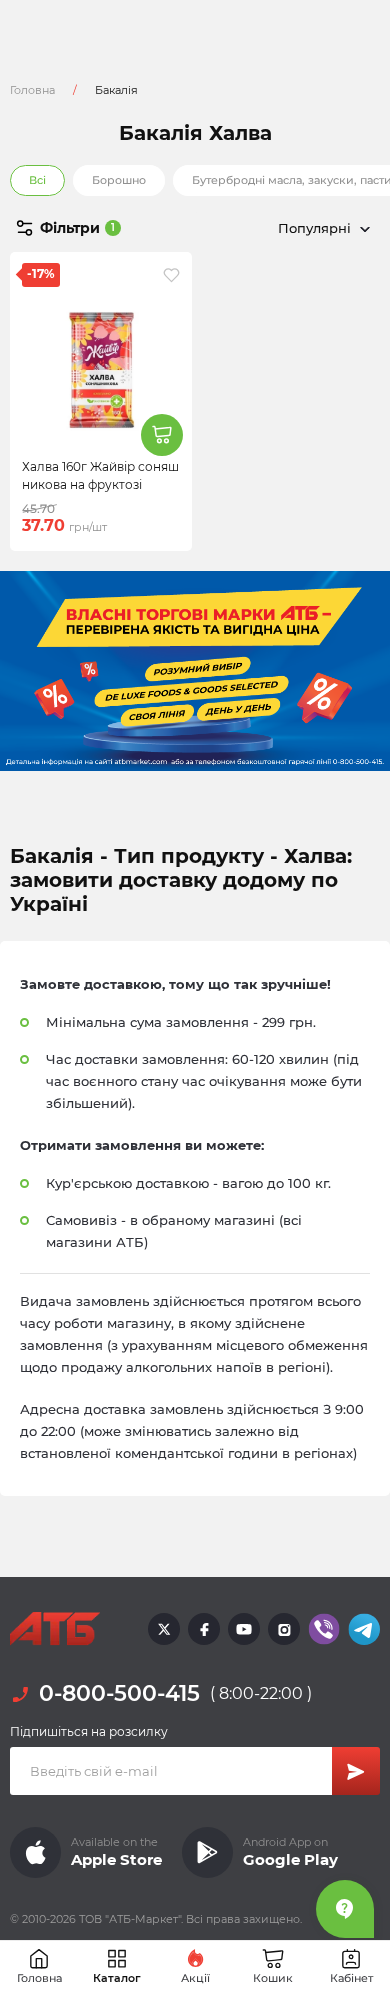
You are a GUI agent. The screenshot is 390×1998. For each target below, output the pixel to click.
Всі (37, 180)
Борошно (119, 180)
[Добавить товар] (162, 435)
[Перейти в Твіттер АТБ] (164, 1629)
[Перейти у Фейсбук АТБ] (204, 1629)
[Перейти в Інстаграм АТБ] (284, 1629)
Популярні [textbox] (314, 228)
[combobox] (287, 228)
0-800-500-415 (119, 1693)
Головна (32, 90)
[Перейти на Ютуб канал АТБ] (244, 1629)
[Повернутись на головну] (55, 1629)
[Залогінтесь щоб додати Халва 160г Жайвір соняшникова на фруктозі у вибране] (171, 275)
